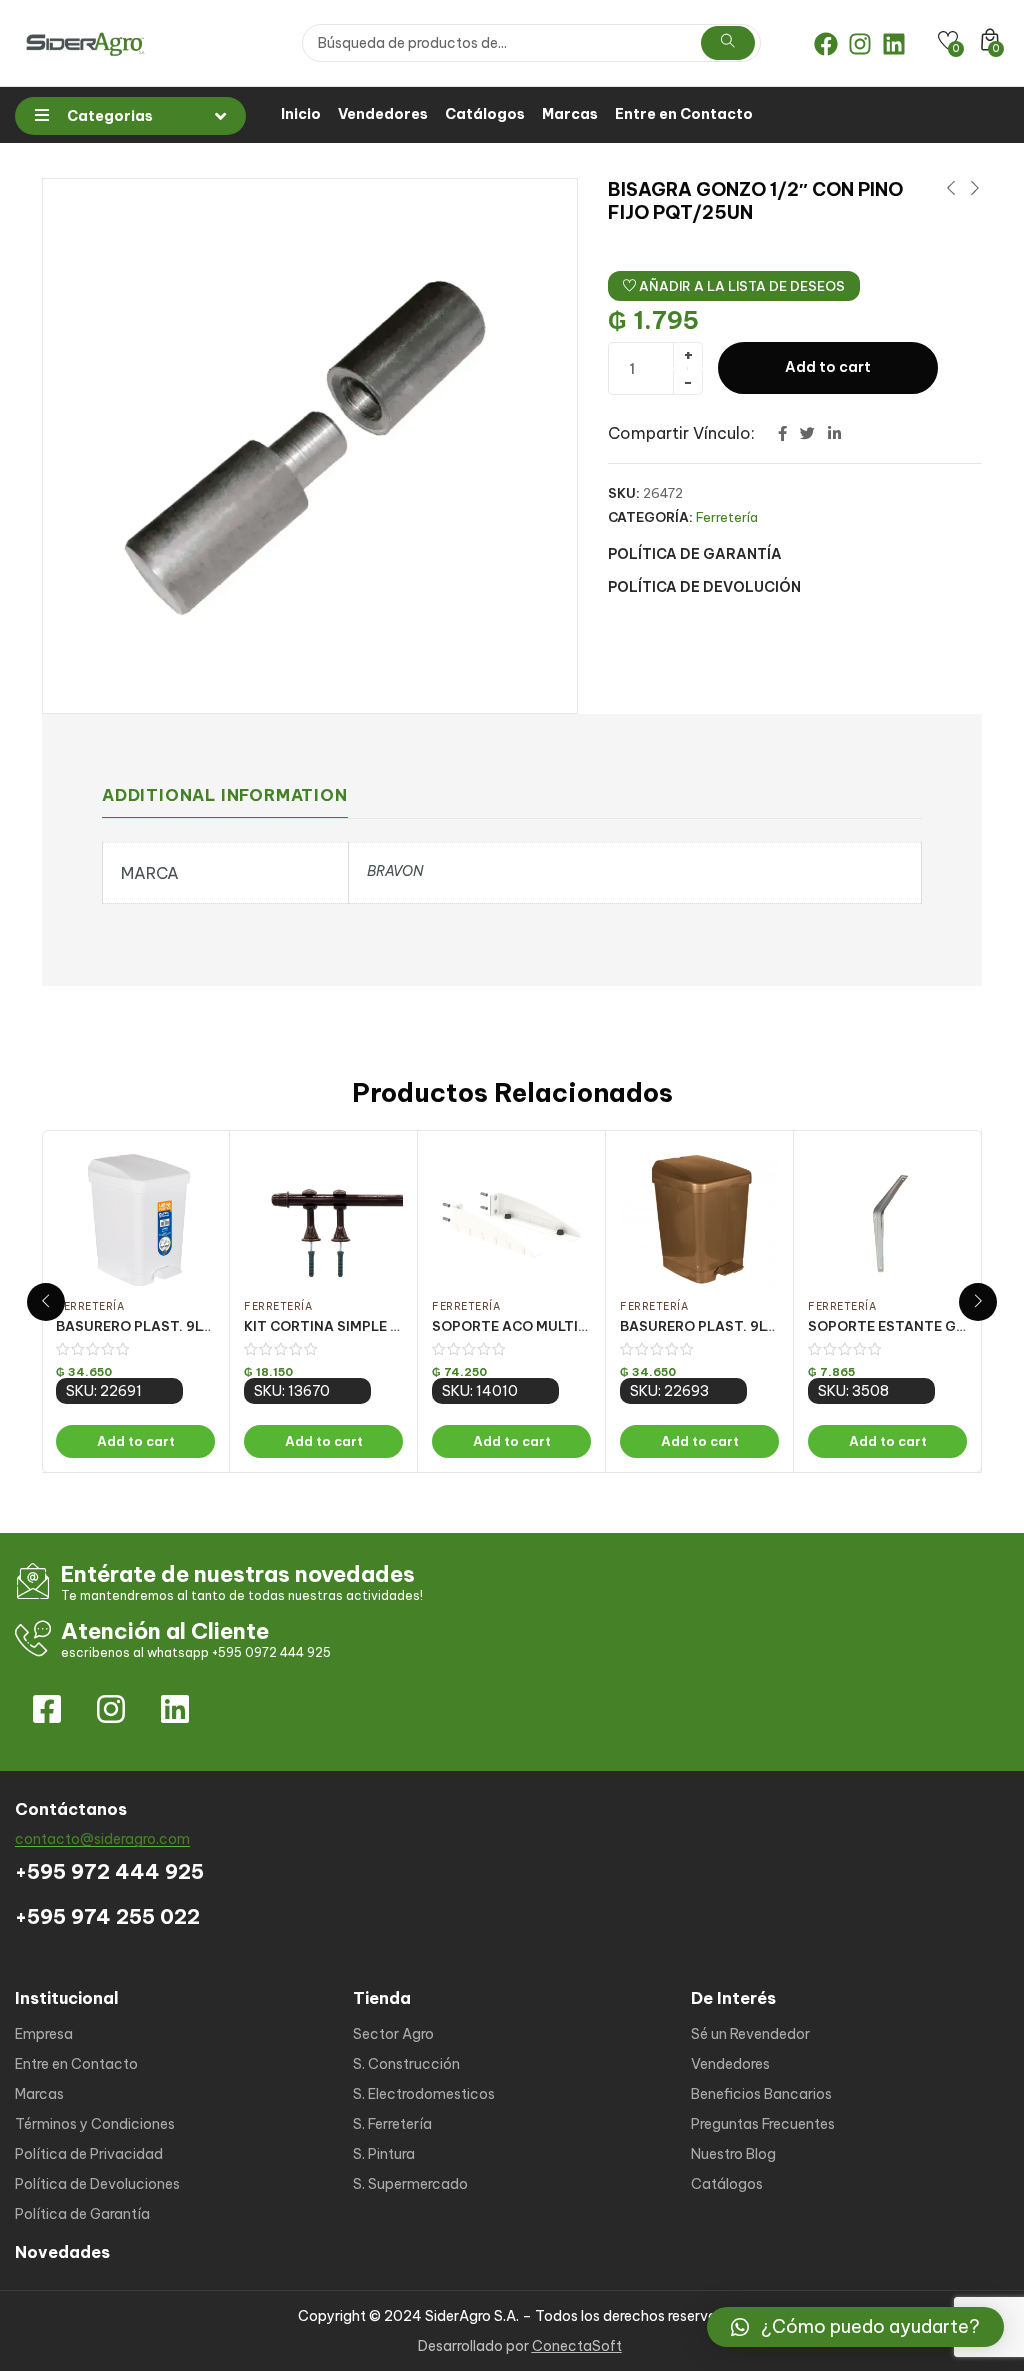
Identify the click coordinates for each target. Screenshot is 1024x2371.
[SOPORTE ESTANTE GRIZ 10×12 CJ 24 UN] (887, 1218)
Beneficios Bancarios (761, 2094)
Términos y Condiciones (95, 2124)
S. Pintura (384, 2154)
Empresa (44, 2034)
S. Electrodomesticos (424, 2094)
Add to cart (828, 367)
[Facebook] (826, 44)
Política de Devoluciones (97, 2184)
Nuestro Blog (733, 2154)
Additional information (225, 795)
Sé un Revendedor (750, 2034)
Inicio (301, 114)
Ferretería (727, 517)
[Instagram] (860, 44)
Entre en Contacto (684, 114)
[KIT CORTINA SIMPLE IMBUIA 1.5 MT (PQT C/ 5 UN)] (323, 1218)
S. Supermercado (410, 2184)
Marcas (570, 114)
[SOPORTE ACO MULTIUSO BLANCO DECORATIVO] (511, 1218)
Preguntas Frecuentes (763, 2124)
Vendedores (383, 114)
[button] (855, 2327)
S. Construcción (406, 2064)
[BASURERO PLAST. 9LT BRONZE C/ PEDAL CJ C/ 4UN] (699, 1218)
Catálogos (485, 114)
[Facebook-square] (47, 1709)
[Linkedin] (894, 44)
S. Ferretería (392, 2124)
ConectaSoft (577, 2346)
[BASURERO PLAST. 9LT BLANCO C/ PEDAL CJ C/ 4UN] (135, 1218)
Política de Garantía (82, 2214)
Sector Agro (393, 2034)
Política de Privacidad (89, 2154)
